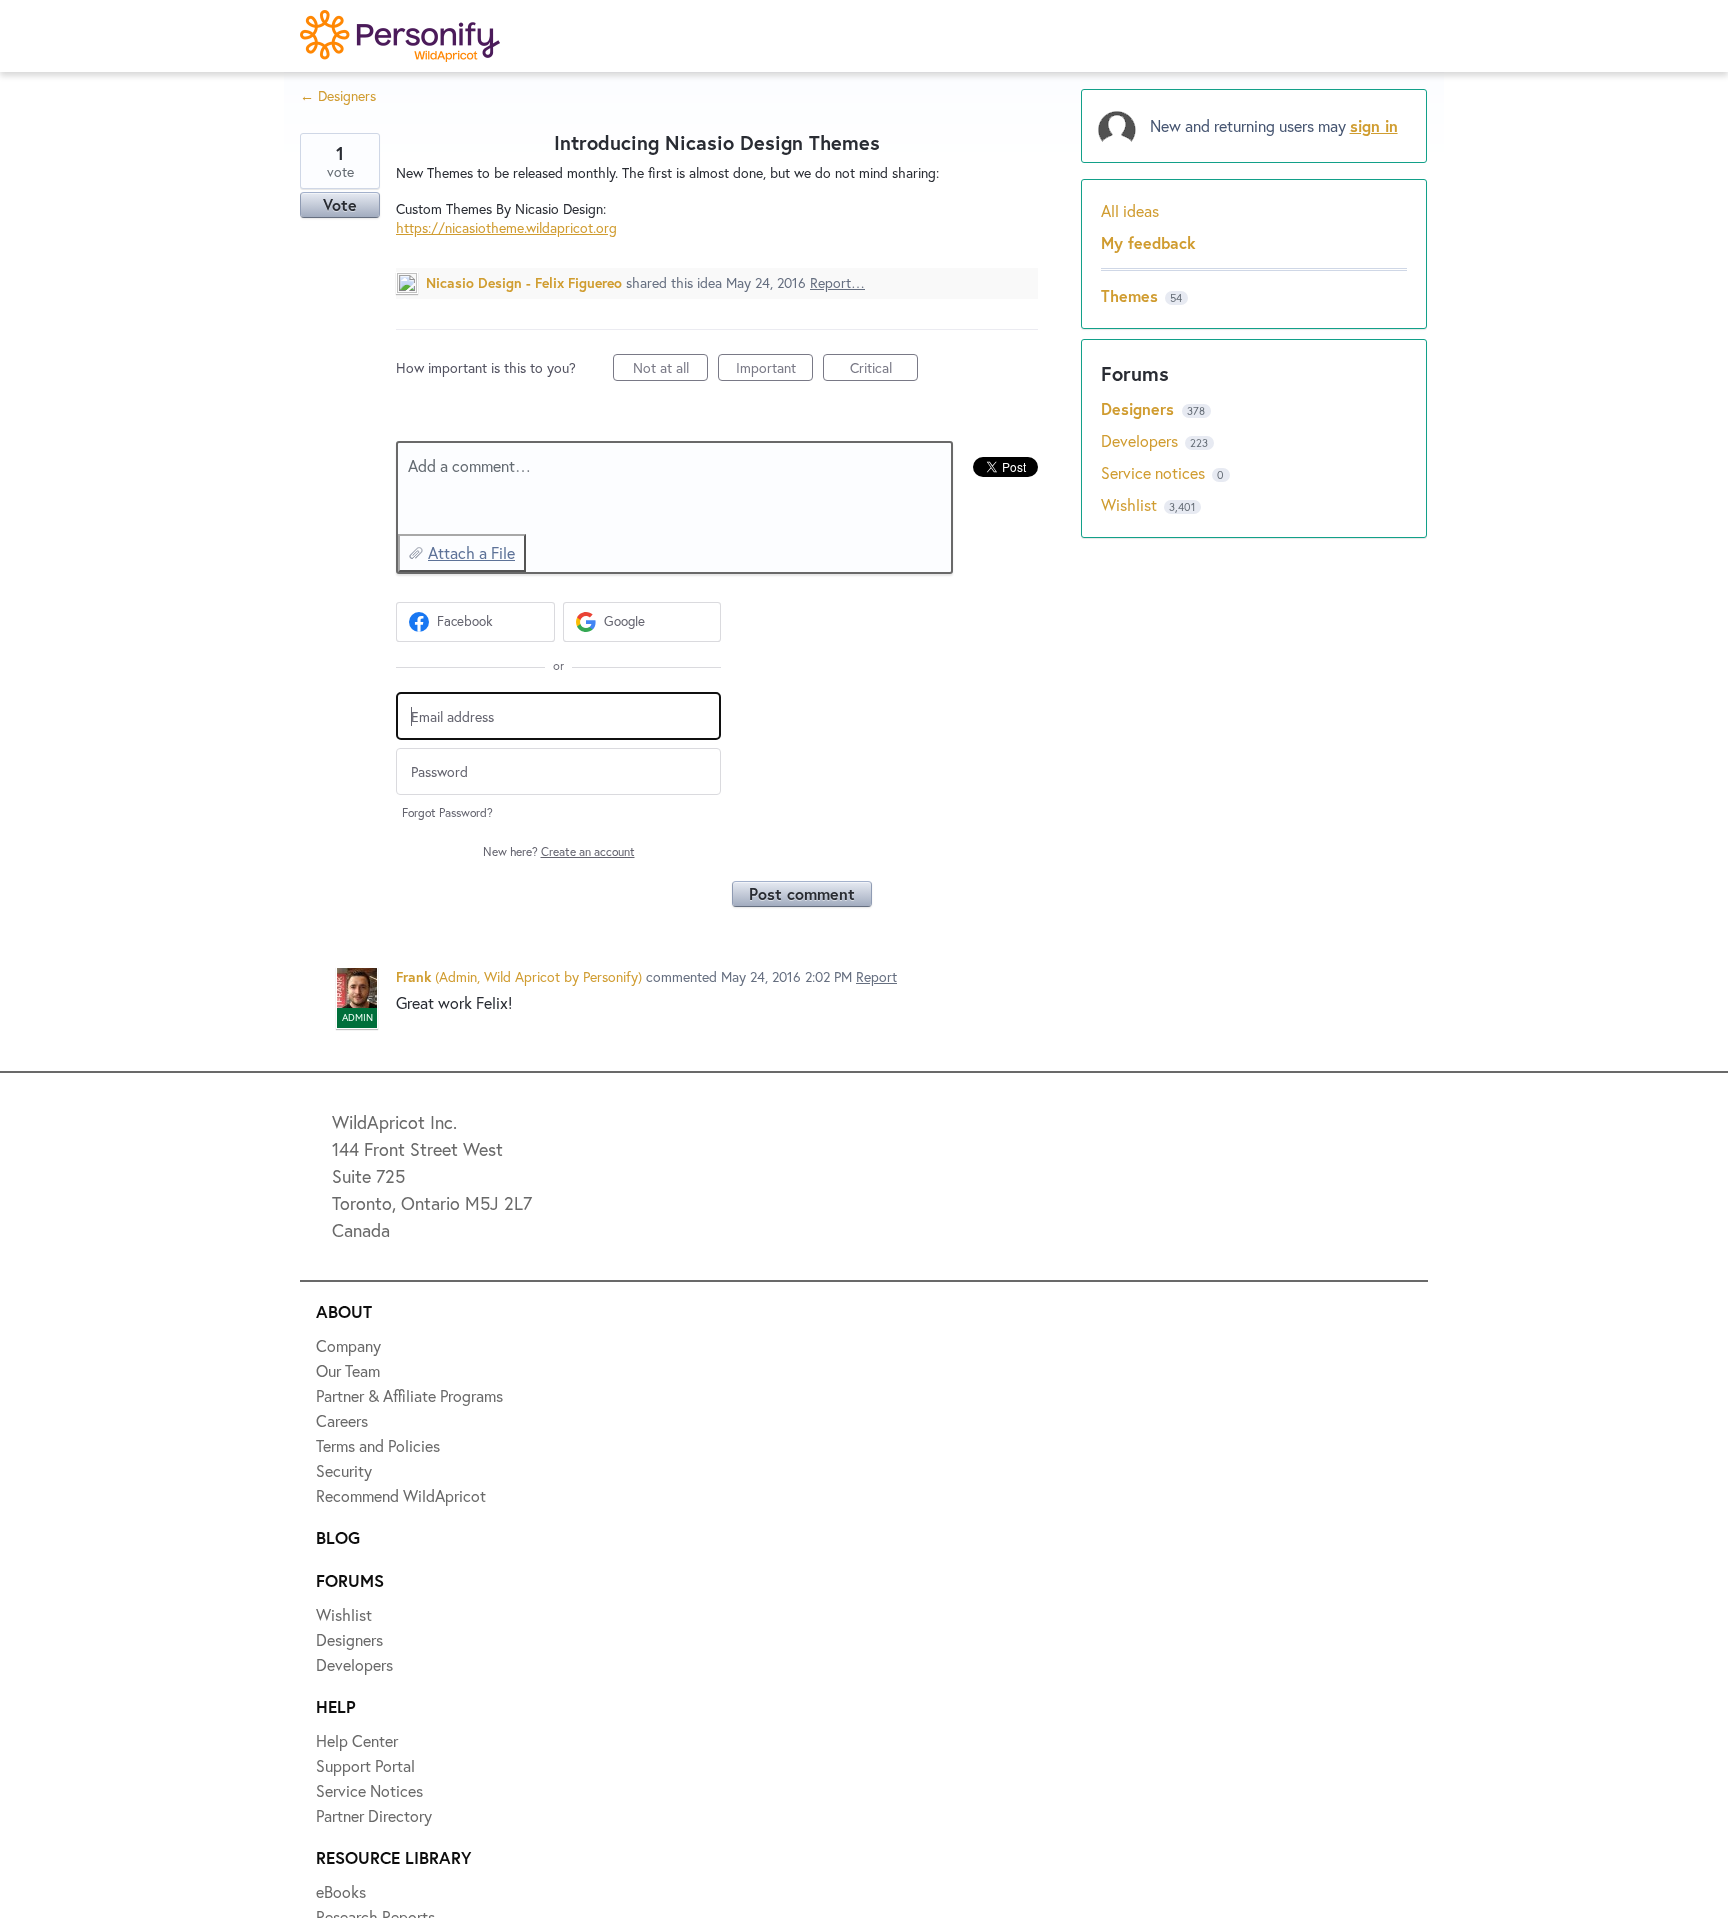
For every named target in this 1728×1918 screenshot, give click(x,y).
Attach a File (471, 552)
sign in (1374, 125)
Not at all (670, 369)
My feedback (1148, 242)
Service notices (1155, 472)
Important (774, 369)
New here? (559, 851)
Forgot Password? (447, 812)
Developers (1141, 440)
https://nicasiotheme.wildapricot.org (506, 227)
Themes (1129, 295)
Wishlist (1131, 504)
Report (876, 976)
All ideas (1130, 210)
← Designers (338, 95)
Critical (884, 369)
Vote (340, 204)
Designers (1140, 408)
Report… (837, 282)
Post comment (802, 893)
